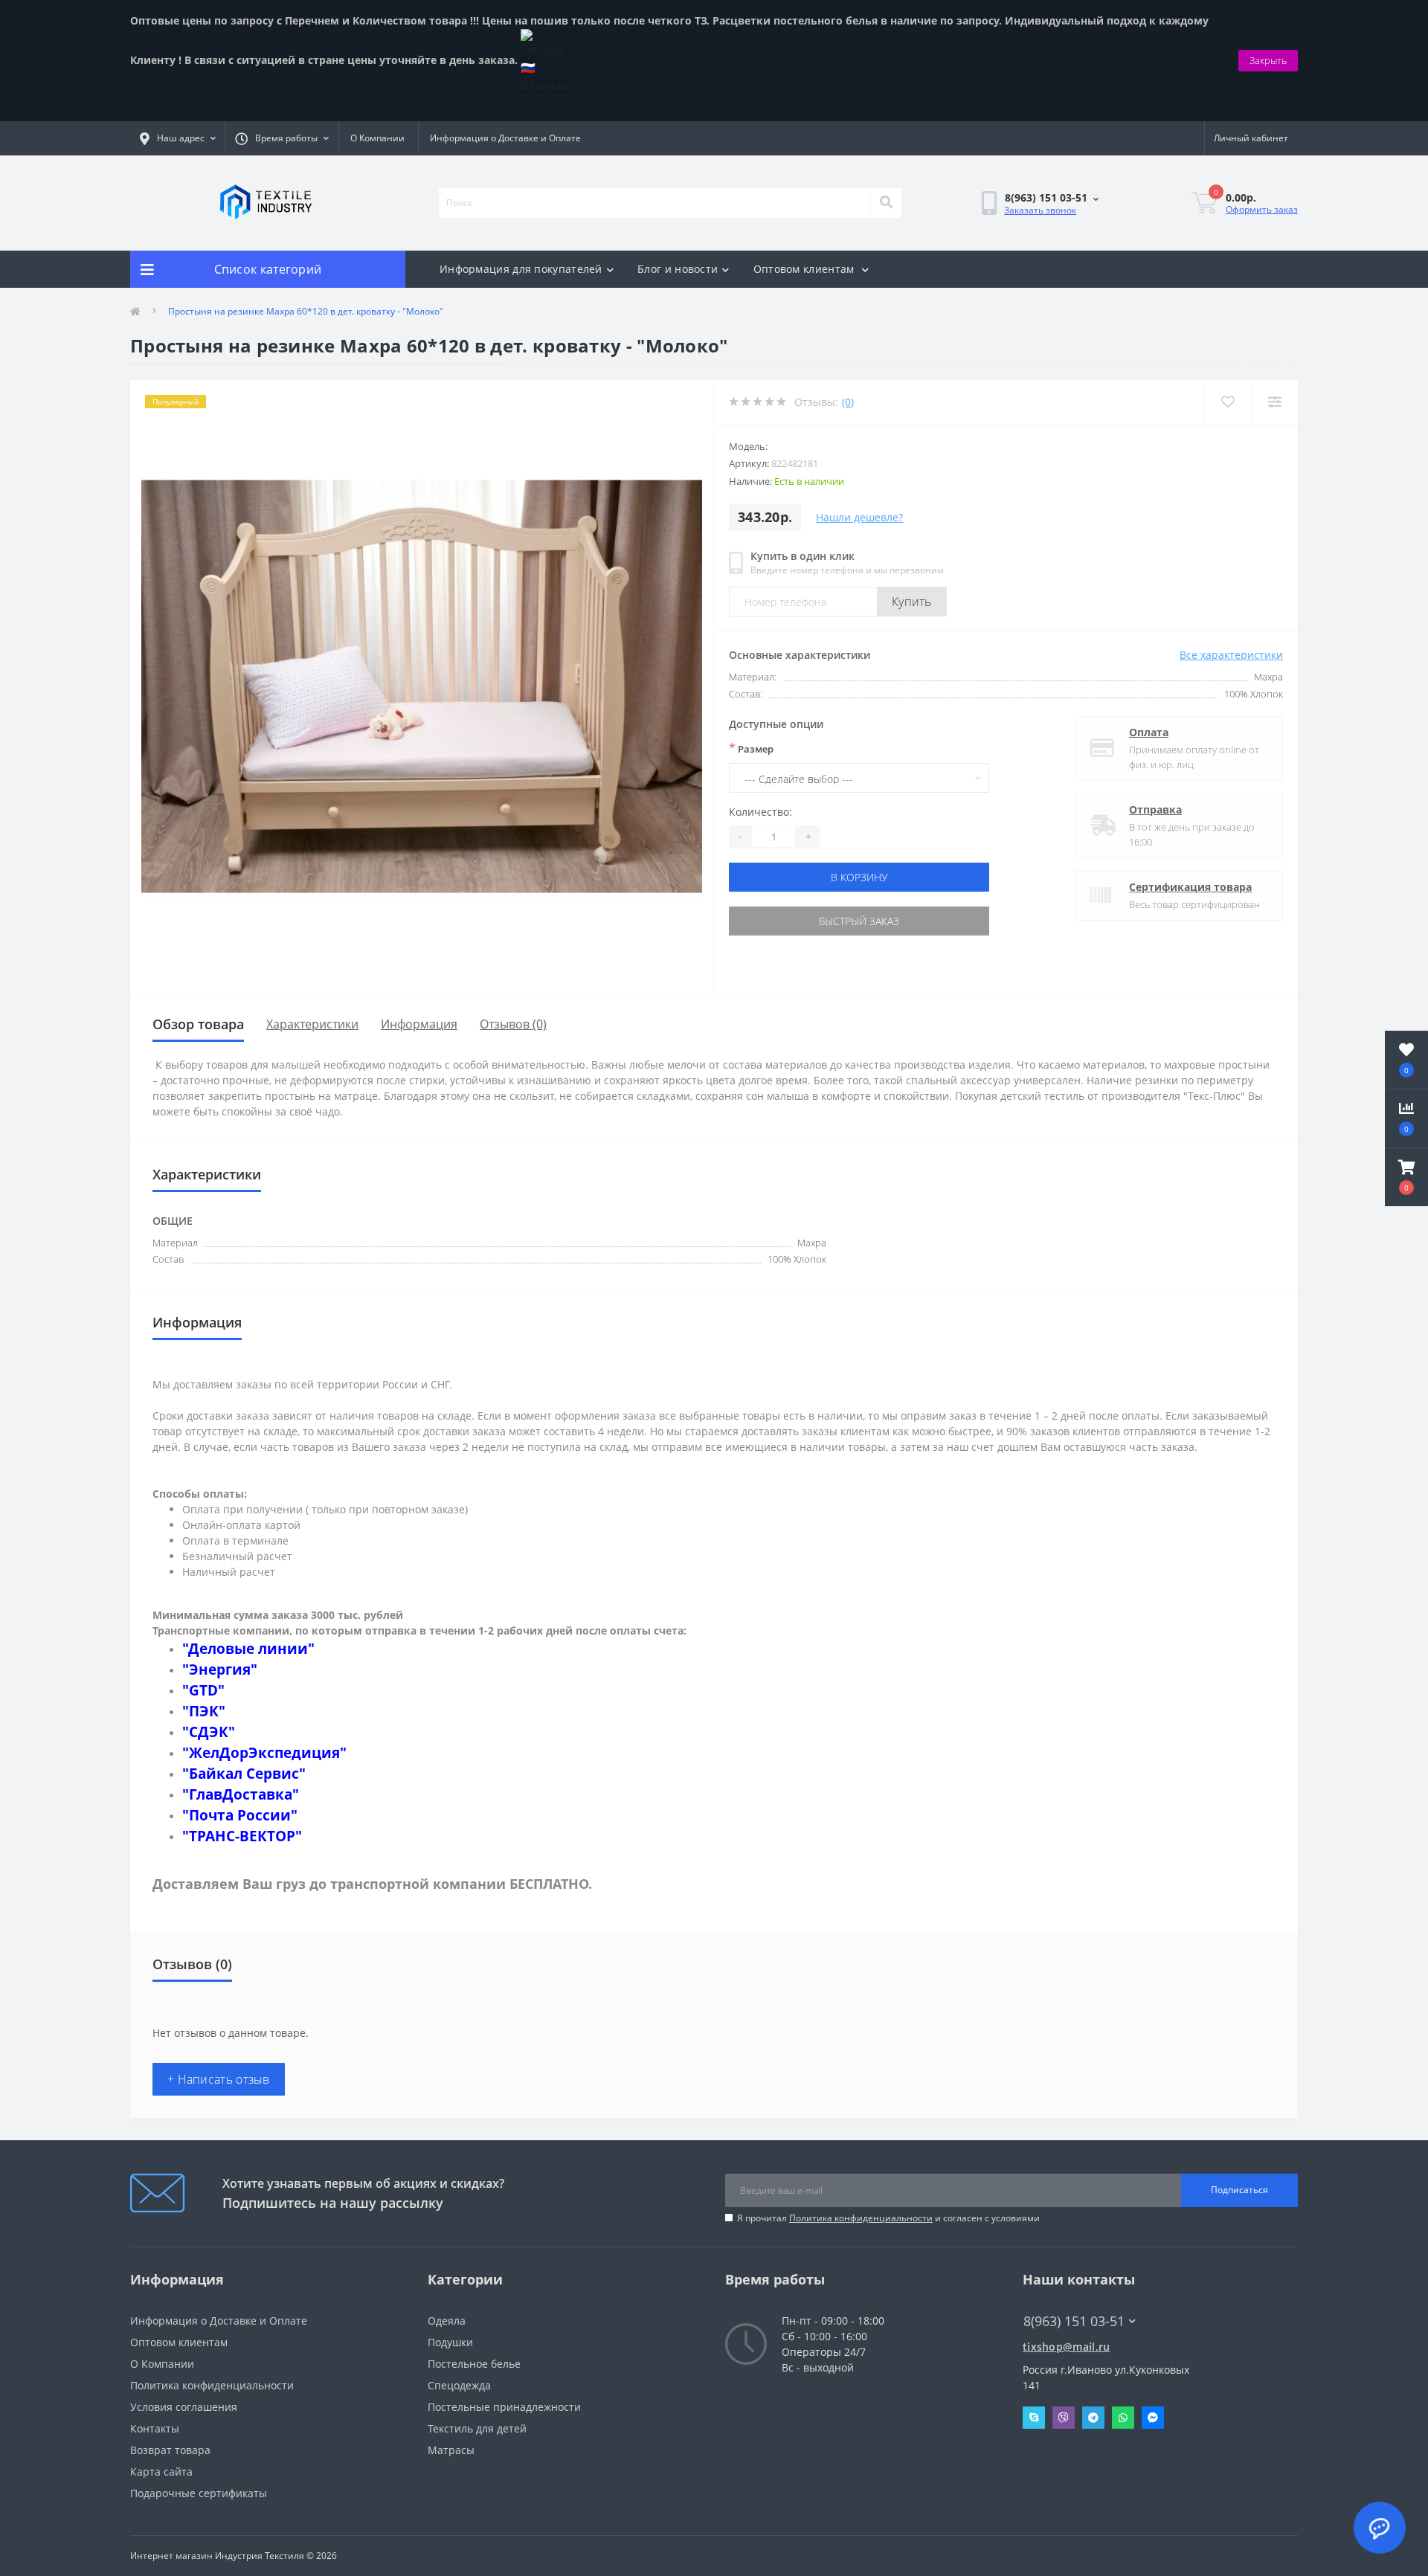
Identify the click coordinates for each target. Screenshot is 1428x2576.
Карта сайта (161, 2472)
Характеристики (312, 1024)
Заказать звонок (1040, 210)
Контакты (155, 2428)
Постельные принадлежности (504, 2407)
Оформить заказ (1262, 209)
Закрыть (1268, 60)
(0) (848, 402)
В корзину (859, 877)
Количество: (760, 812)
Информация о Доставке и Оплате (505, 138)
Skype (1034, 2418)
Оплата (1149, 732)
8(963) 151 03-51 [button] (1074, 2321)
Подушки (450, 2342)
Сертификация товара (1190, 887)
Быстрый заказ (859, 921)
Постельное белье (474, 2364)
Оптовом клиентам (805, 269)
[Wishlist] (1228, 402)
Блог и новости (678, 269)
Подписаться (1239, 2190)
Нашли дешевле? (859, 517)
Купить (912, 602)
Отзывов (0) (513, 1024)
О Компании (377, 138)
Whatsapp (1123, 2418)
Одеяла (447, 2321)
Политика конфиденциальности (861, 2218)
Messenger (1153, 2418)
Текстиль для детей (477, 2428)
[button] (1406, 1177)
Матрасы (451, 2450)
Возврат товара (170, 2450)
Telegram (1093, 2418)
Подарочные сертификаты (199, 2493)
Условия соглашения (184, 2407)
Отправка (1155, 809)
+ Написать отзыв (219, 2079)
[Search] (886, 203)
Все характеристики (1231, 655)
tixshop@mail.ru (1067, 2347)
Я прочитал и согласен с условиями (888, 2218)
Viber (1064, 2418)
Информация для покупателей (521, 269)
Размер (751, 748)
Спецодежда (459, 2385)
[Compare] (1274, 402)
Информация (419, 1024)
